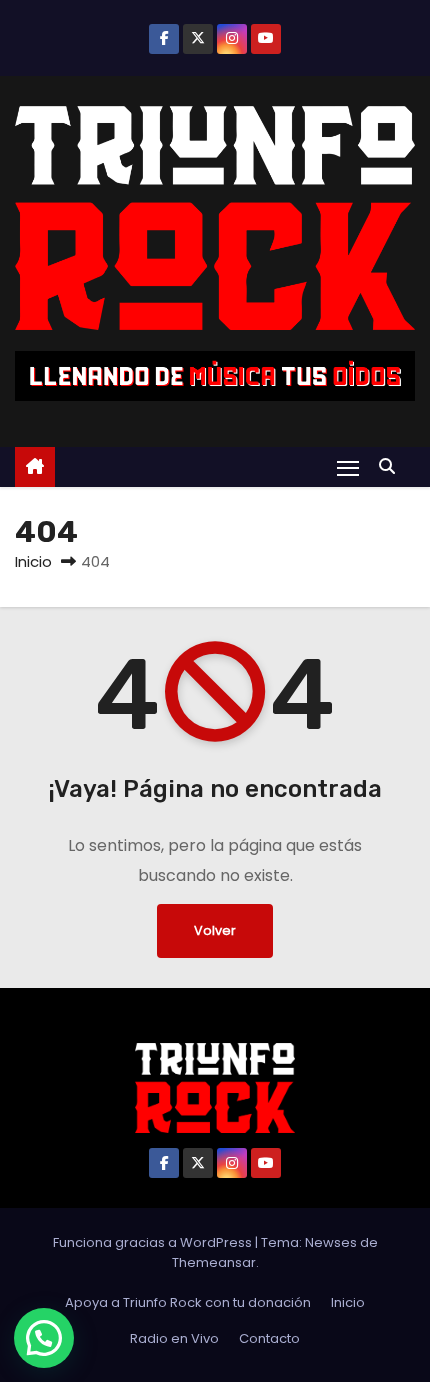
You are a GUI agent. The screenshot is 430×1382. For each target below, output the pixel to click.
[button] (392, 466)
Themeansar (214, 1262)
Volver (215, 930)
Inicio (33, 561)
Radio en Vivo (174, 1338)
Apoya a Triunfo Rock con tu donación (188, 1302)
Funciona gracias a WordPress (154, 1242)
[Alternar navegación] (348, 467)
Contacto (269, 1338)
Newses (331, 1242)
